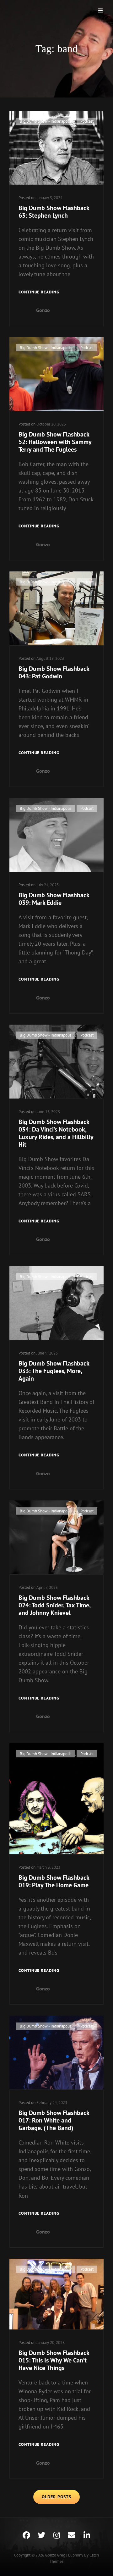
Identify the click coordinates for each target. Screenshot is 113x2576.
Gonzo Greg (55, 2555)
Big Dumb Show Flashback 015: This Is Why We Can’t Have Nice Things (54, 2360)
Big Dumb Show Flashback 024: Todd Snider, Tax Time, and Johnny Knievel (54, 1605)
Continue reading (39, 292)
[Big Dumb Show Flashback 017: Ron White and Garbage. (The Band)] (56, 2053)
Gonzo (43, 310)
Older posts (56, 2497)
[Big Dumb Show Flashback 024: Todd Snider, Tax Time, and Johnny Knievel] (56, 1537)
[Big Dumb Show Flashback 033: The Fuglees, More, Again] (56, 1303)
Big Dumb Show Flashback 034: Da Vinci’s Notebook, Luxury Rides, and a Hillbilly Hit (56, 1133)
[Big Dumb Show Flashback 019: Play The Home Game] (56, 1799)
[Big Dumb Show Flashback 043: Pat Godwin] (56, 608)
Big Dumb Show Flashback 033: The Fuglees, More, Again (54, 1371)
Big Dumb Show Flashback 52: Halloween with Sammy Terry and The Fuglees (55, 442)
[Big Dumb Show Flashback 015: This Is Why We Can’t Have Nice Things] (56, 2294)
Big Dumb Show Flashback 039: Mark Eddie (54, 899)
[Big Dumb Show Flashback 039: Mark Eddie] (56, 835)
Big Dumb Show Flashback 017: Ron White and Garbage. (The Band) (54, 2120)
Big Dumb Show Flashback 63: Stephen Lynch (54, 212)
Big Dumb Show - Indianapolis (46, 121)
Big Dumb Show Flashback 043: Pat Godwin (54, 672)
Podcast (87, 121)
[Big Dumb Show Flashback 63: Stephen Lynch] (56, 148)
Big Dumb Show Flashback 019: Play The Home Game (54, 1881)
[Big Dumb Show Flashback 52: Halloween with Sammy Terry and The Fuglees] (56, 374)
